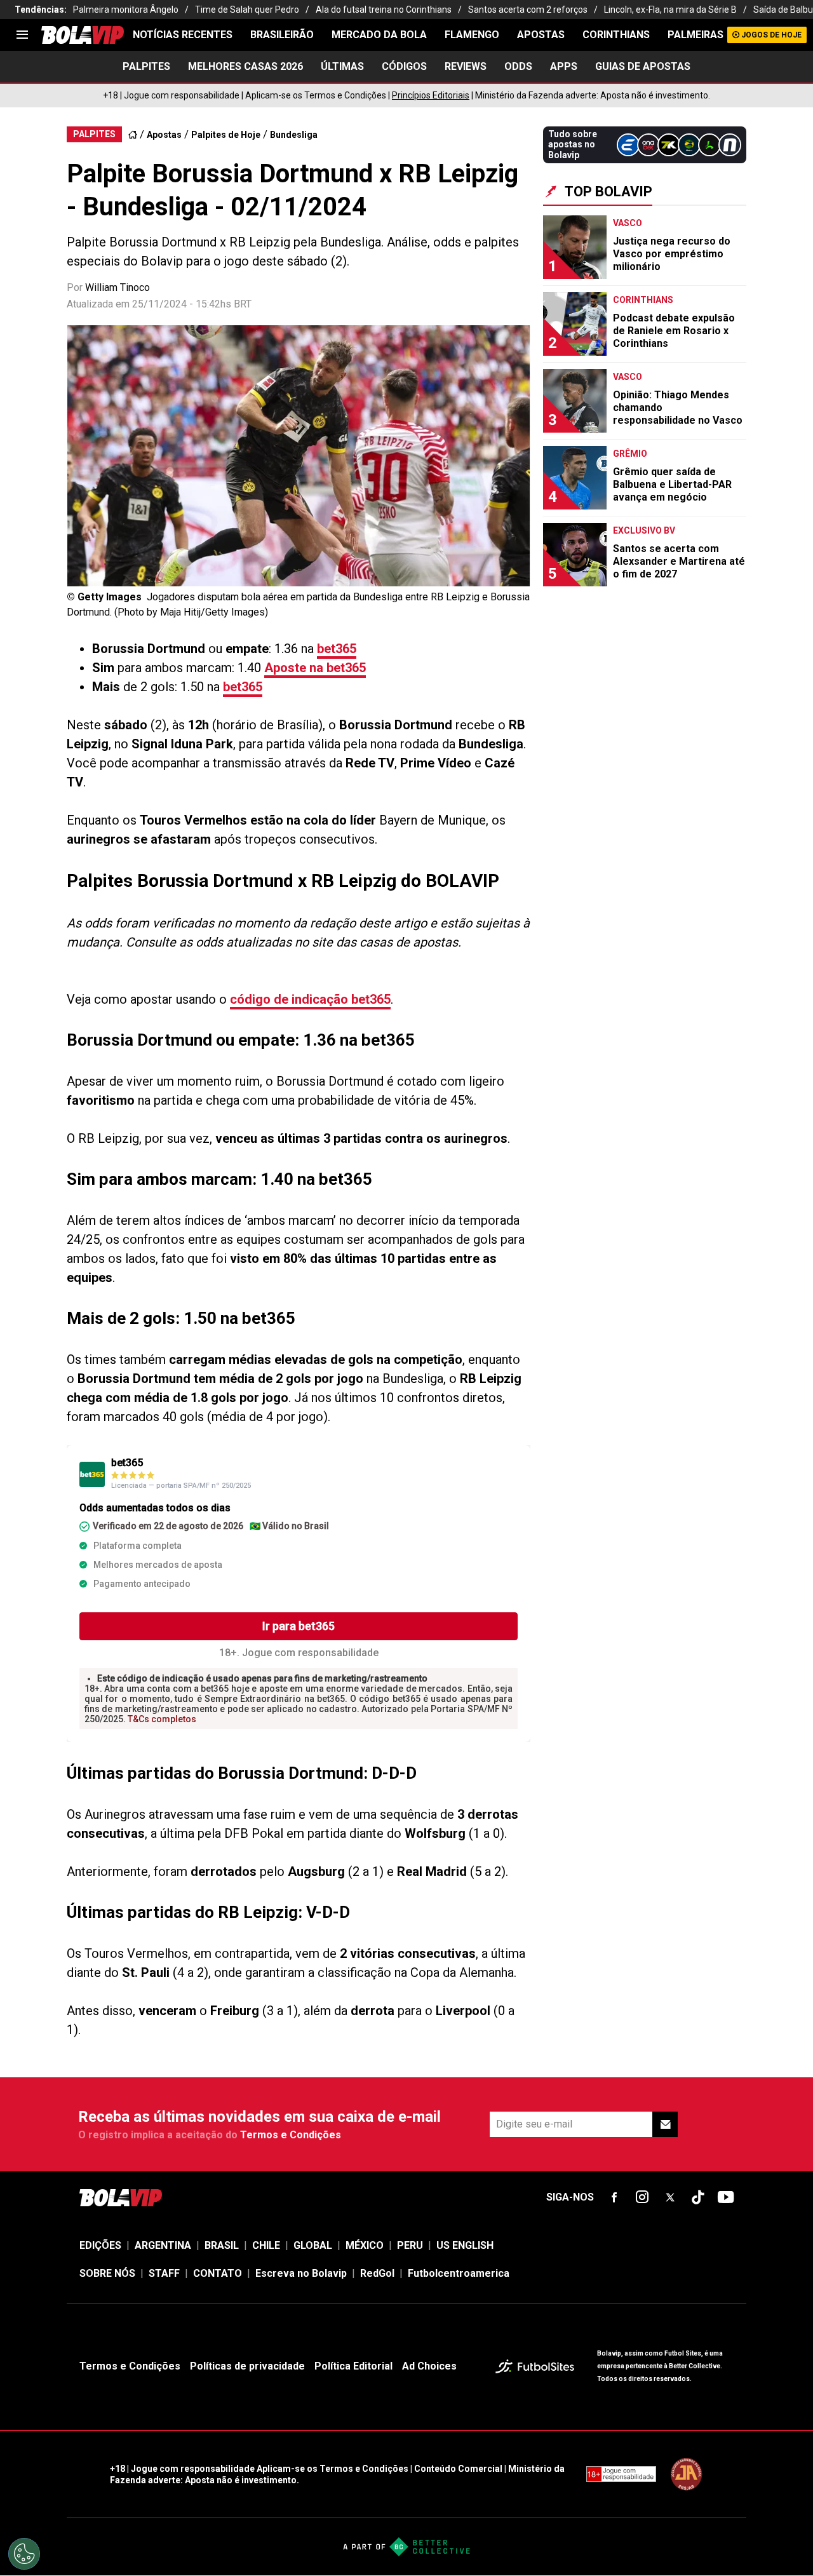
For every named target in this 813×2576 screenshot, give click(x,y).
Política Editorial (353, 2366)
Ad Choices (429, 2366)
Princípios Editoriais (431, 95)
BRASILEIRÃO (282, 35)
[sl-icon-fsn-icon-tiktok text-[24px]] (698, 2197)
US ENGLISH (465, 2245)
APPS (564, 66)
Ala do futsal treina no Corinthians (384, 10)
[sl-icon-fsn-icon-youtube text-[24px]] (726, 2197)
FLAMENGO (472, 35)
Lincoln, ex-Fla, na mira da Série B (670, 10)
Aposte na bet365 (315, 668)
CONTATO (218, 2273)
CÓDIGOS (404, 66)
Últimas (342, 66)
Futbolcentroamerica (459, 2273)
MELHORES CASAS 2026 (245, 66)
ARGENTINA (163, 2245)
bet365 (337, 649)
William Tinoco (118, 287)
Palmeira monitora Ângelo (126, 10)
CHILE (266, 2245)
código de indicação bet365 (310, 999)
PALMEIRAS (695, 35)
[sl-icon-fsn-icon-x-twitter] (670, 2197)
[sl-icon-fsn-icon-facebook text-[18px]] (614, 2197)
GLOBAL (313, 2245)
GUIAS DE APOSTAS (643, 66)
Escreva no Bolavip (301, 2273)
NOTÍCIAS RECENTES (183, 35)
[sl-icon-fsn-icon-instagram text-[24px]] (642, 2197)
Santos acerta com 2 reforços (528, 10)
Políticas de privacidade (247, 2366)
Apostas (541, 35)
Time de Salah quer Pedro (247, 10)
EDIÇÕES (100, 2245)
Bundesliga (294, 135)
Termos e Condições (291, 2135)
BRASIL (222, 2245)
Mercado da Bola (379, 35)
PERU (410, 2245)
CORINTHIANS (616, 35)
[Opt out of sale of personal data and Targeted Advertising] (24, 2554)
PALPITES (146, 66)
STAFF (164, 2273)
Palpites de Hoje (226, 135)
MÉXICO (365, 2245)
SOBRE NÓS (107, 2273)
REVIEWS (466, 66)
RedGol (377, 2273)
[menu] (22, 35)
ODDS (518, 66)
